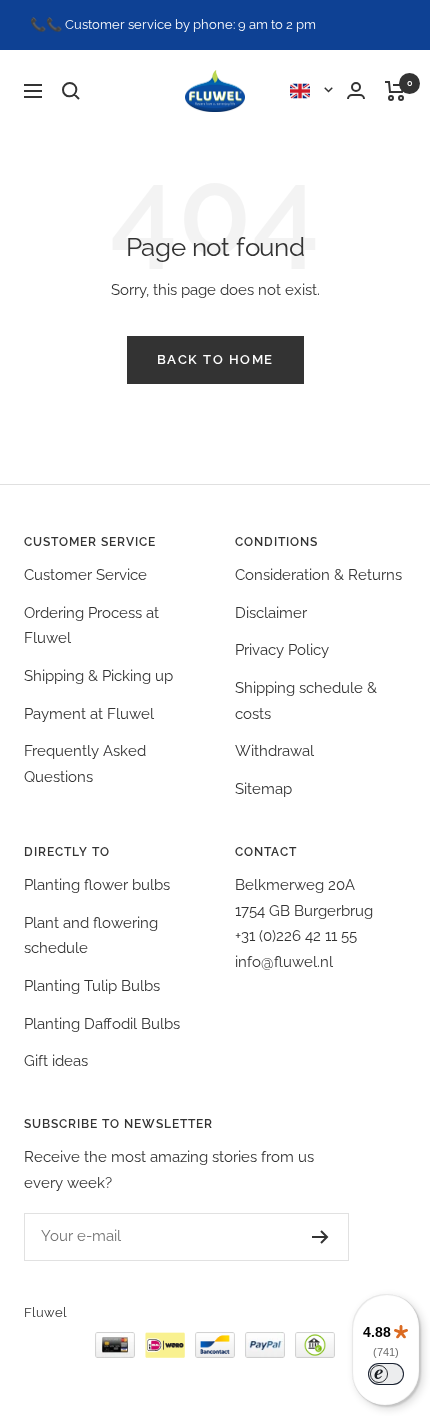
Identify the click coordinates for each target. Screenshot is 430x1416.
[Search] (71, 91)
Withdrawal (274, 751)
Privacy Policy (282, 650)
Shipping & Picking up (98, 676)
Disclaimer (271, 613)
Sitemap (263, 789)
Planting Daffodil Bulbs (102, 1024)
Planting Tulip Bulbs (92, 986)
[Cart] (395, 91)
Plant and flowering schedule (91, 936)
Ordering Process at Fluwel (91, 626)
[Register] (320, 1237)
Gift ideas (56, 1061)
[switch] (386, 1374)
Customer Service (85, 575)
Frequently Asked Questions (85, 764)
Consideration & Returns (318, 575)
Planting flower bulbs (97, 885)
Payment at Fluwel (89, 714)
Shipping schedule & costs (306, 701)
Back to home (215, 359)
